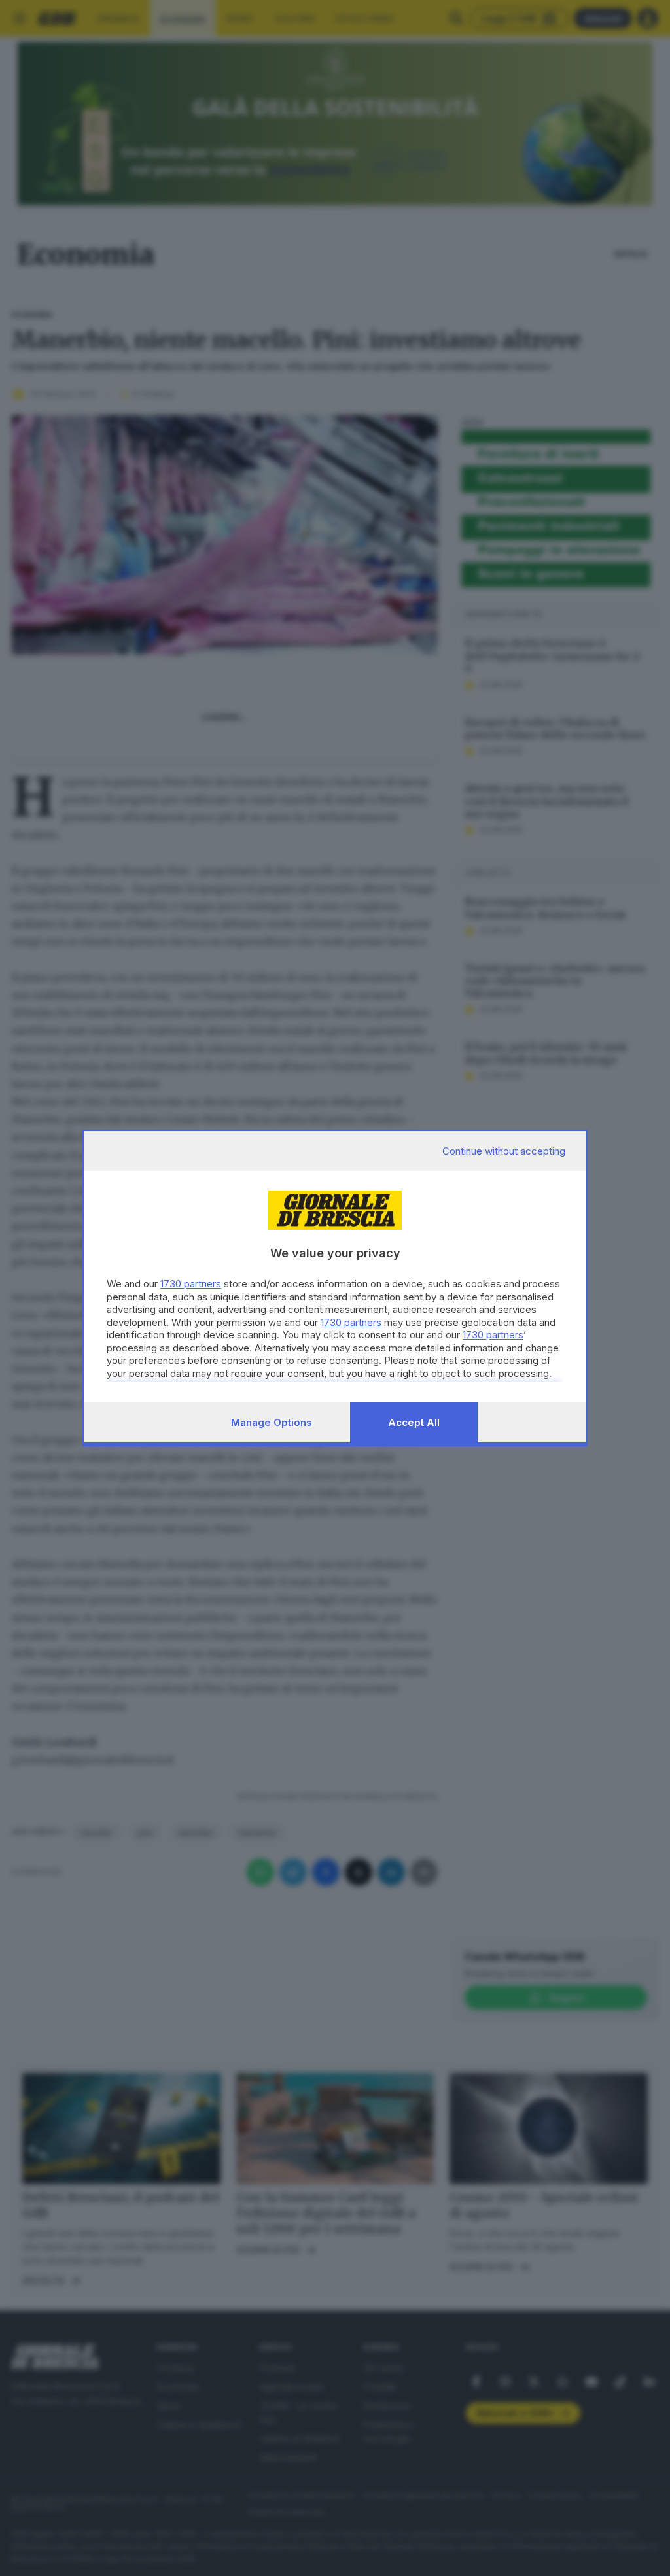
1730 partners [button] (191, 1284)
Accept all (414, 1422)
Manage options (272, 1422)
